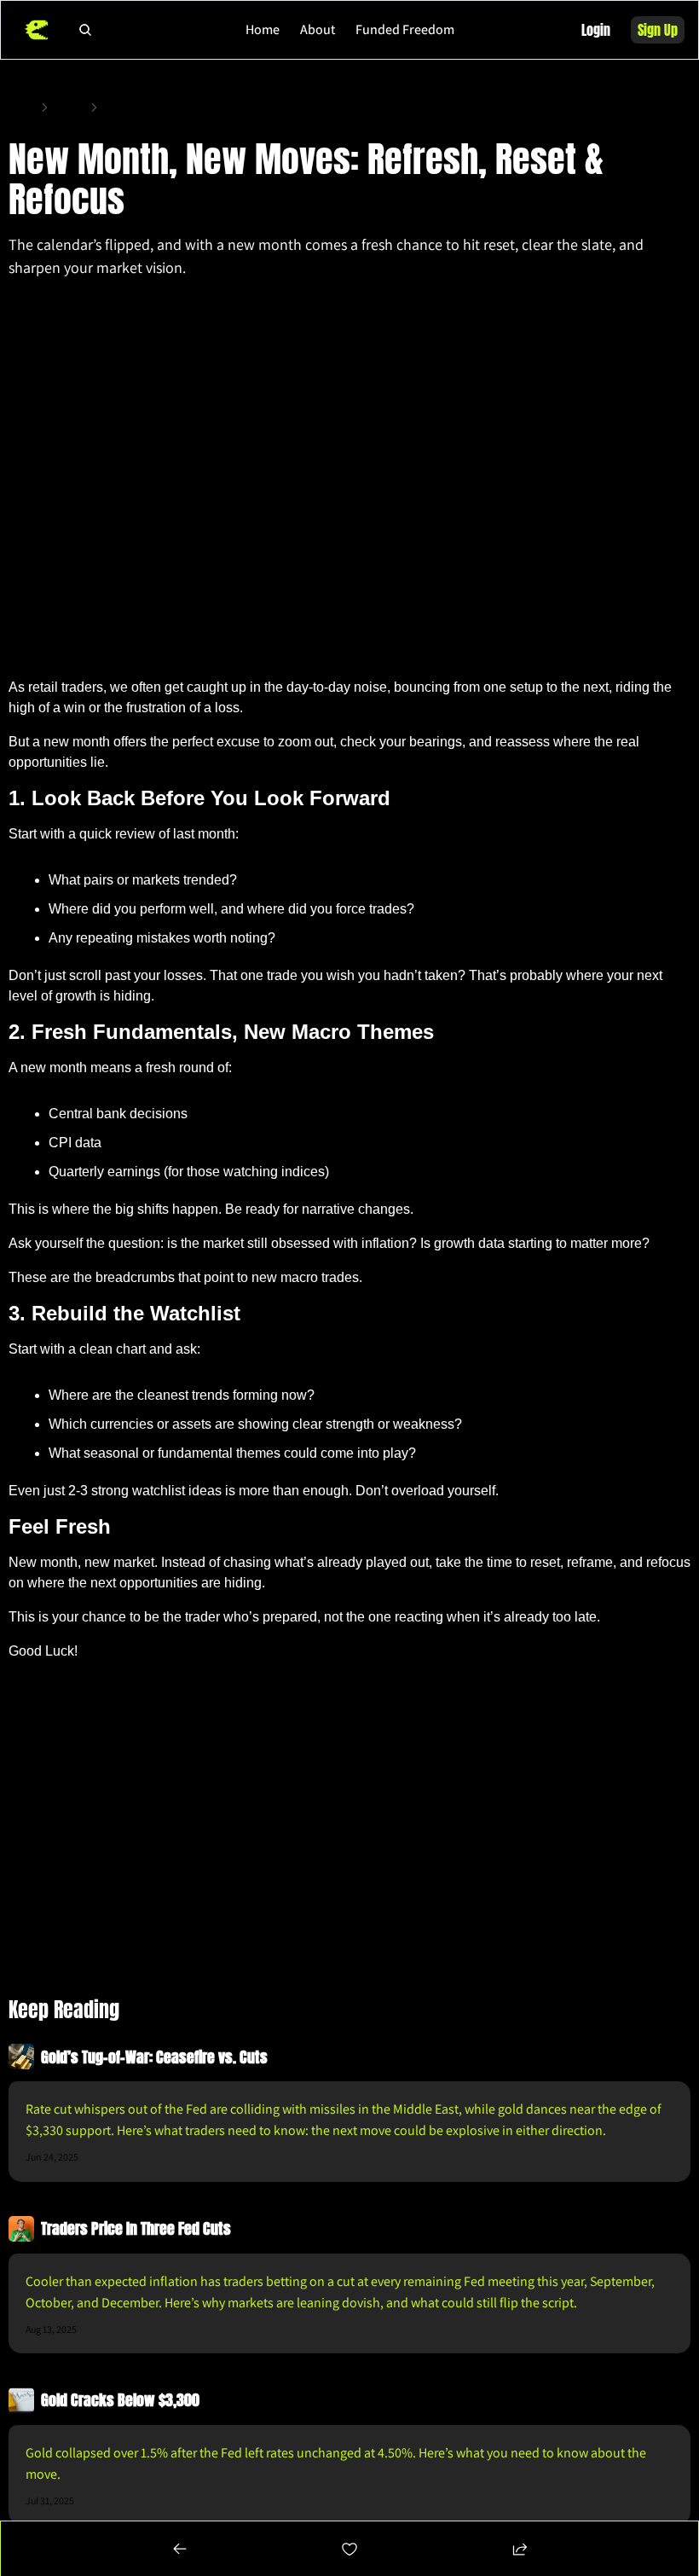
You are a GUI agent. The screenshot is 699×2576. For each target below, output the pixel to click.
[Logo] (36, 30)
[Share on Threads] (643, 308)
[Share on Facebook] (573, 308)
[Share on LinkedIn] (678, 308)
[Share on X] (608, 308)
